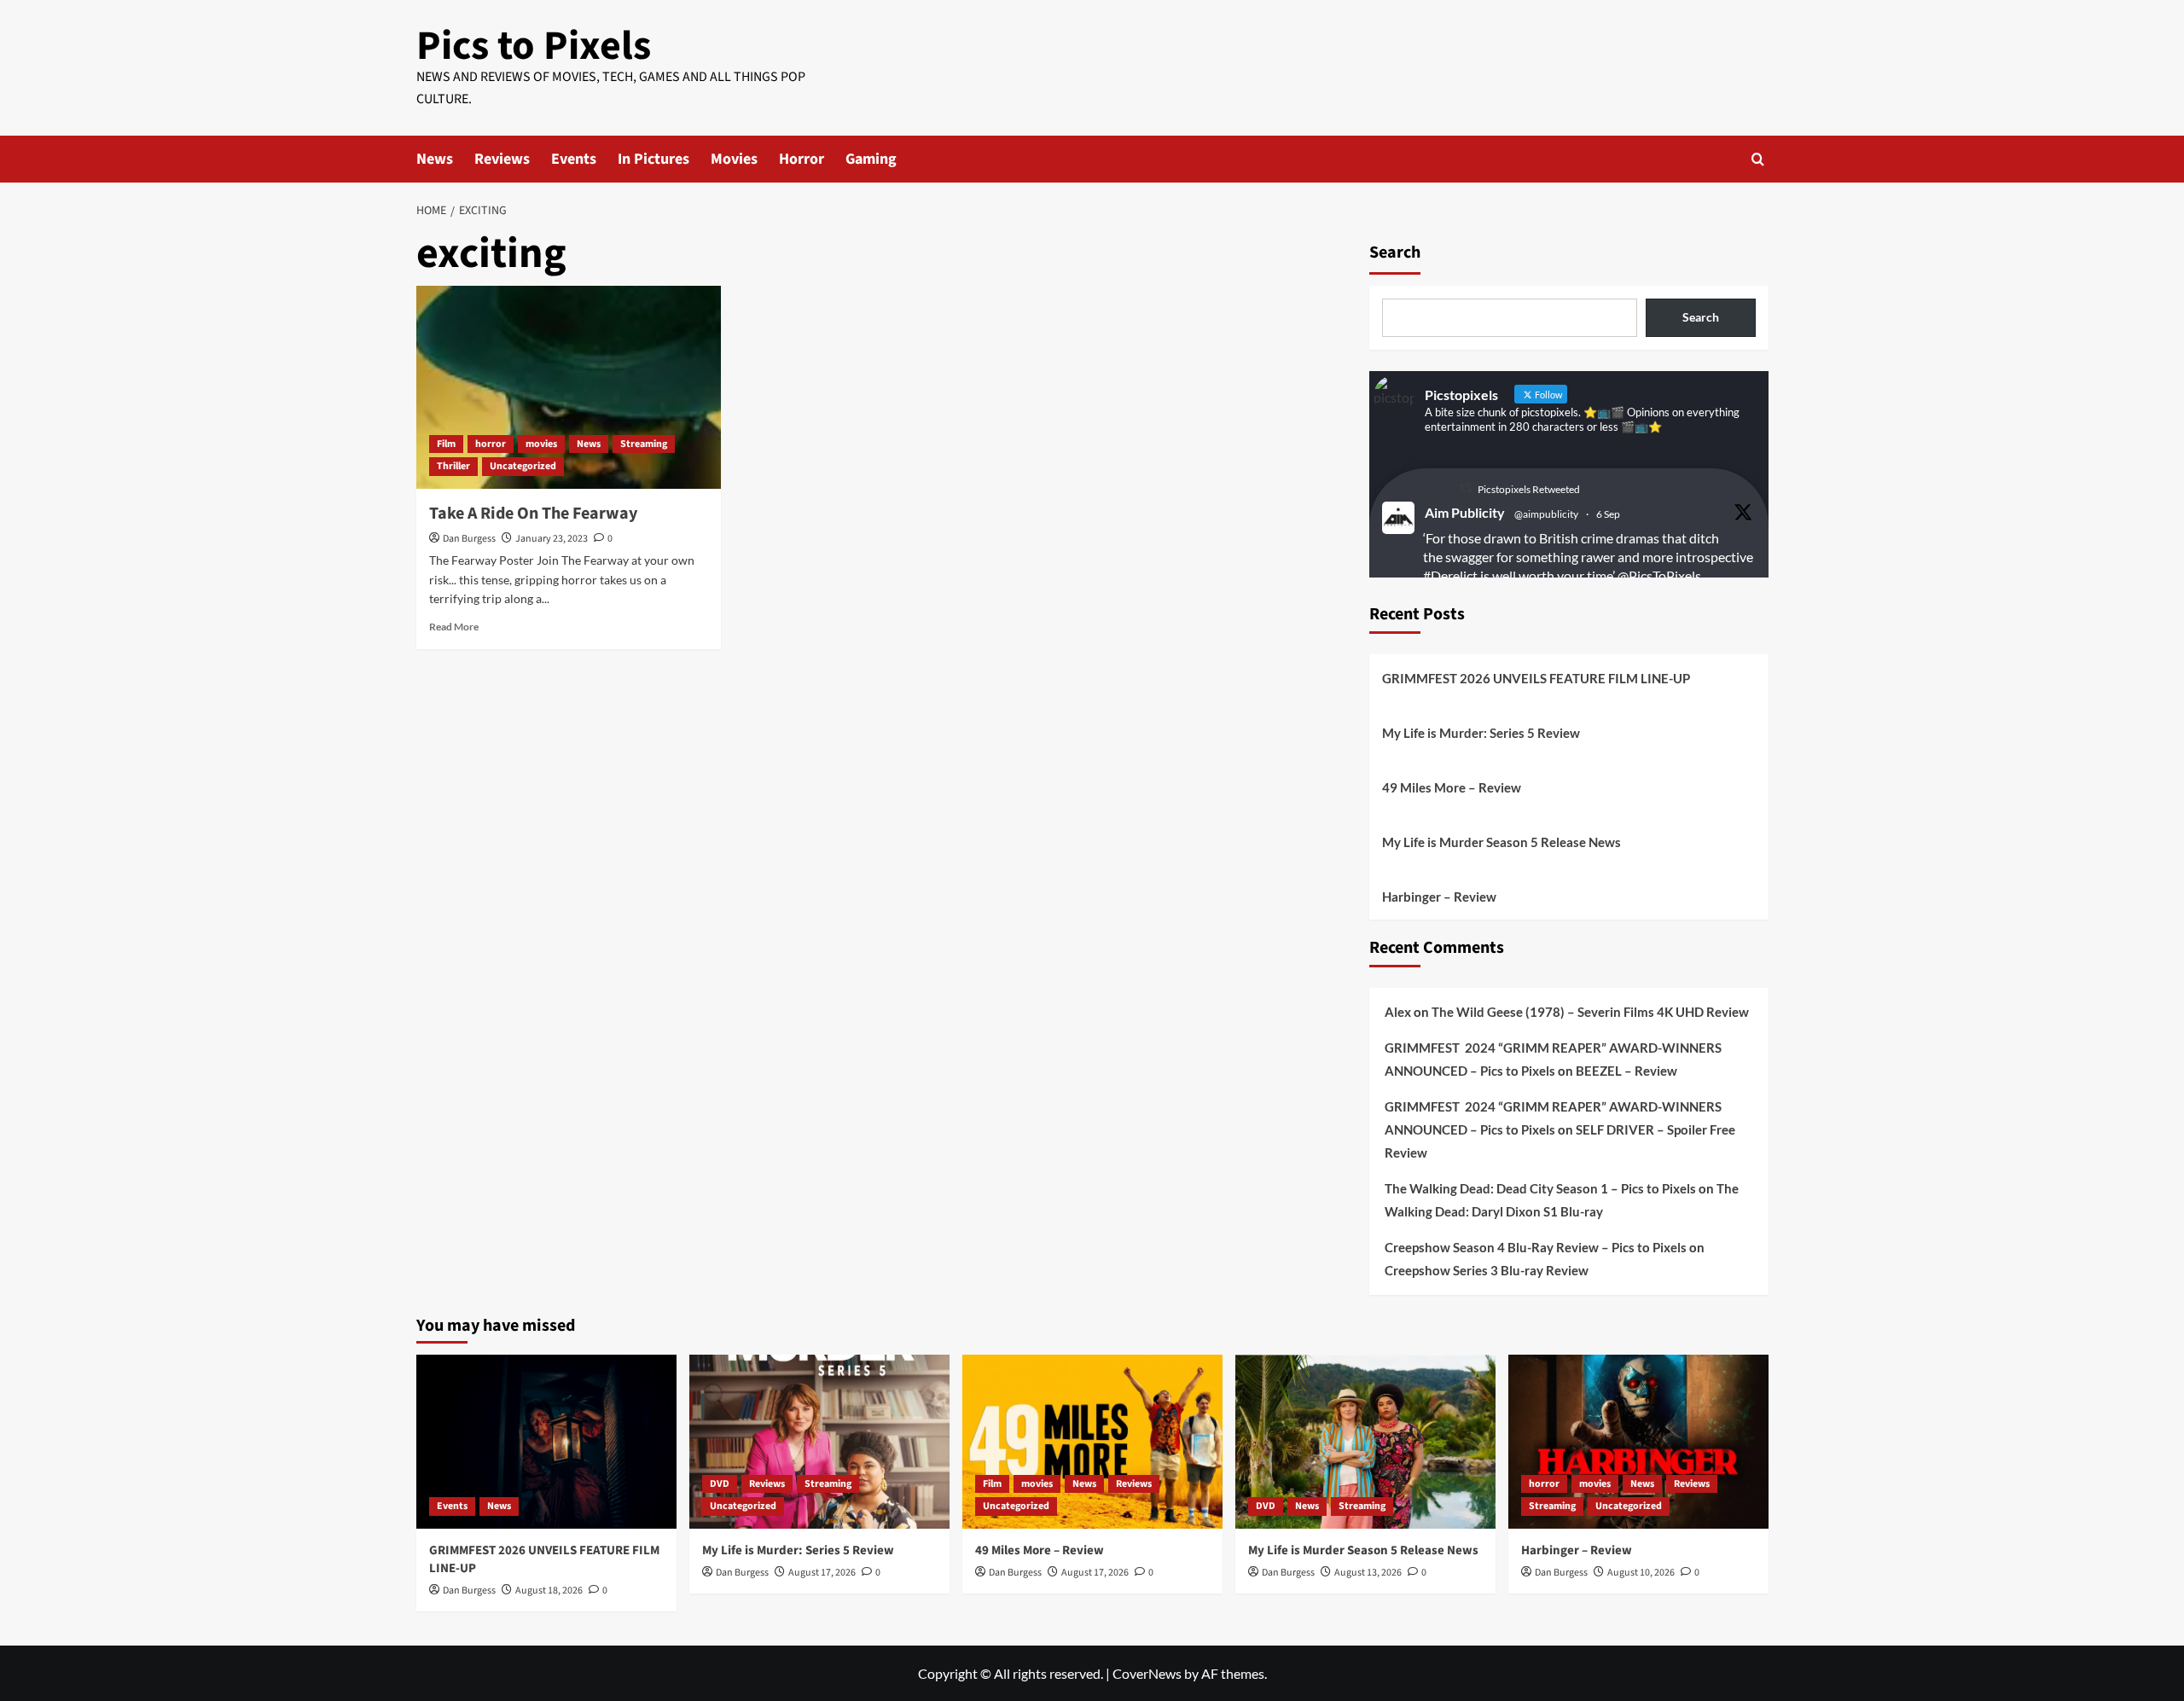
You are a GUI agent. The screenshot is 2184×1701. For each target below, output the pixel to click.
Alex (1398, 1012)
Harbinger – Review (1439, 897)
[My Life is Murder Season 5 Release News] (1365, 1441)
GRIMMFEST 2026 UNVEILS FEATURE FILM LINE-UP (1536, 678)
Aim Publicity (1465, 512)
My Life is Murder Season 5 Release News (1501, 842)
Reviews (502, 159)
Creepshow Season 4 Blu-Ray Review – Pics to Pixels (1536, 1247)
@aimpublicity (1546, 514)
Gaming (871, 159)
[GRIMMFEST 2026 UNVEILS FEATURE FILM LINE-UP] (546, 1441)
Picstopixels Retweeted (1529, 489)
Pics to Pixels (534, 46)
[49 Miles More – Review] (1092, 1441)
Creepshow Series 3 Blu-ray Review (1487, 1270)
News (435, 159)
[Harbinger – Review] (1638, 1441)
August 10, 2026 (1641, 1573)
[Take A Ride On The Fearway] (569, 387)
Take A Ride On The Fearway (533, 514)
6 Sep (1608, 514)
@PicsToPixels (1659, 575)
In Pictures (653, 159)
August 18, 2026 (549, 1591)
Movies (734, 159)
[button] (1758, 159)
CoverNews (1147, 1673)
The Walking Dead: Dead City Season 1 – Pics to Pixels (1540, 1188)
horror (491, 444)
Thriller (453, 466)
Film (446, 444)
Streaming (644, 444)
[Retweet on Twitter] (1466, 488)
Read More (454, 627)
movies (541, 444)
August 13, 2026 (1368, 1573)
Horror (802, 159)
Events (574, 159)
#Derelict (1450, 575)
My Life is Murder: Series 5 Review (1481, 733)
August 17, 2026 (822, 1573)
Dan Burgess (469, 539)
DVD (720, 1484)
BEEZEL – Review (1626, 1071)
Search (1395, 253)
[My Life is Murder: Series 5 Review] (819, 1441)
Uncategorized (523, 466)
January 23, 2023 (552, 539)
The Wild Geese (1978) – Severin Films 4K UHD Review (1590, 1012)
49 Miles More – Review (1452, 787)
